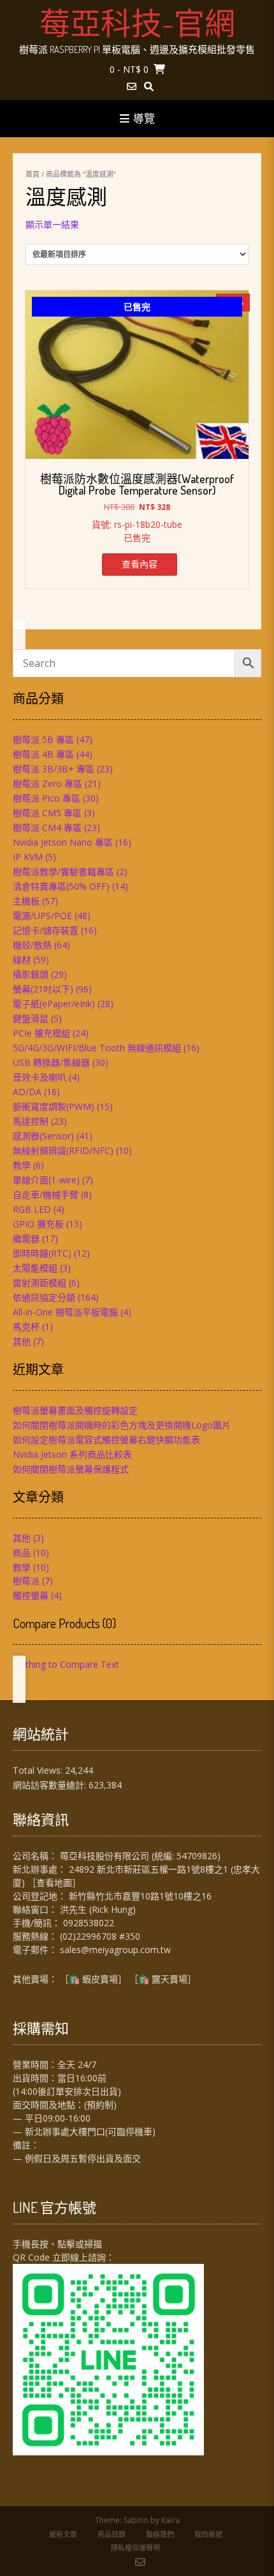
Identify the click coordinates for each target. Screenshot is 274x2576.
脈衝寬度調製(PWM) (54, 1106)
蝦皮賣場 (100, 1979)
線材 (22, 960)
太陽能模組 (35, 1268)
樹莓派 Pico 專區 (47, 798)
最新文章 (63, 2534)
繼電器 (26, 1239)
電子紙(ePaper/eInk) (54, 1004)
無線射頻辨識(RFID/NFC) (63, 1150)
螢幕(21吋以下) (43, 989)
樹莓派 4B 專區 (43, 754)
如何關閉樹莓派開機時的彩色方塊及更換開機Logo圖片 (122, 1425)
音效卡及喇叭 (40, 1077)
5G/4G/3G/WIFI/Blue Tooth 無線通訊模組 (97, 1048)
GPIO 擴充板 (38, 1224)
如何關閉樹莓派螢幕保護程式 (71, 1469)
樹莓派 (26, 1581)
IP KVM (28, 857)
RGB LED (32, 1209)
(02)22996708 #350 (100, 1936)
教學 (22, 1165)
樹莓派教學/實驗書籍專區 (63, 872)
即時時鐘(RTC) (42, 1253)
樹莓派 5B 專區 (43, 739)
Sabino (136, 2520)
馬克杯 (26, 1327)
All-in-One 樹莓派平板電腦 (65, 1312)
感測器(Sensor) (43, 1136)
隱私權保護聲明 (135, 2548)
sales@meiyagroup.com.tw (115, 1950)
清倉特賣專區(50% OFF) (61, 886)
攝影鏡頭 (31, 974)
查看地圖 (54, 1883)
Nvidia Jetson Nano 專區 (63, 842)
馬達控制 (31, 1121)
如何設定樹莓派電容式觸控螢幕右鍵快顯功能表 (106, 1440)
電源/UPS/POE (42, 916)
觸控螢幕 (31, 1595)
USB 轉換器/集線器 (51, 1062)
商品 (22, 1553)
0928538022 (89, 1923)
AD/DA (27, 1092)
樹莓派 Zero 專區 (47, 783)
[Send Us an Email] (132, 86)
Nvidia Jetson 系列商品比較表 (72, 1454)
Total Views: (39, 1770)
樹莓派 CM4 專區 (47, 827)
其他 (22, 1341)
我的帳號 (208, 2534)
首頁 (32, 174)
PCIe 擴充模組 (41, 1033)
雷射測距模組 (40, 1283)
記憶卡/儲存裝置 (46, 930)
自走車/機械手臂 (46, 1194)
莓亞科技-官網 (137, 22)
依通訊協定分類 (44, 1297)
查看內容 (140, 564)
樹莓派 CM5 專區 (47, 813)
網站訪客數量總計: (51, 1785)
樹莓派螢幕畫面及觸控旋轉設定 (75, 1410)
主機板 (26, 901)
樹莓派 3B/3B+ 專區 (54, 769)
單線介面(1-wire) (46, 1180)
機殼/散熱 (32, 945)
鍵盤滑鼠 (31, 1018)
